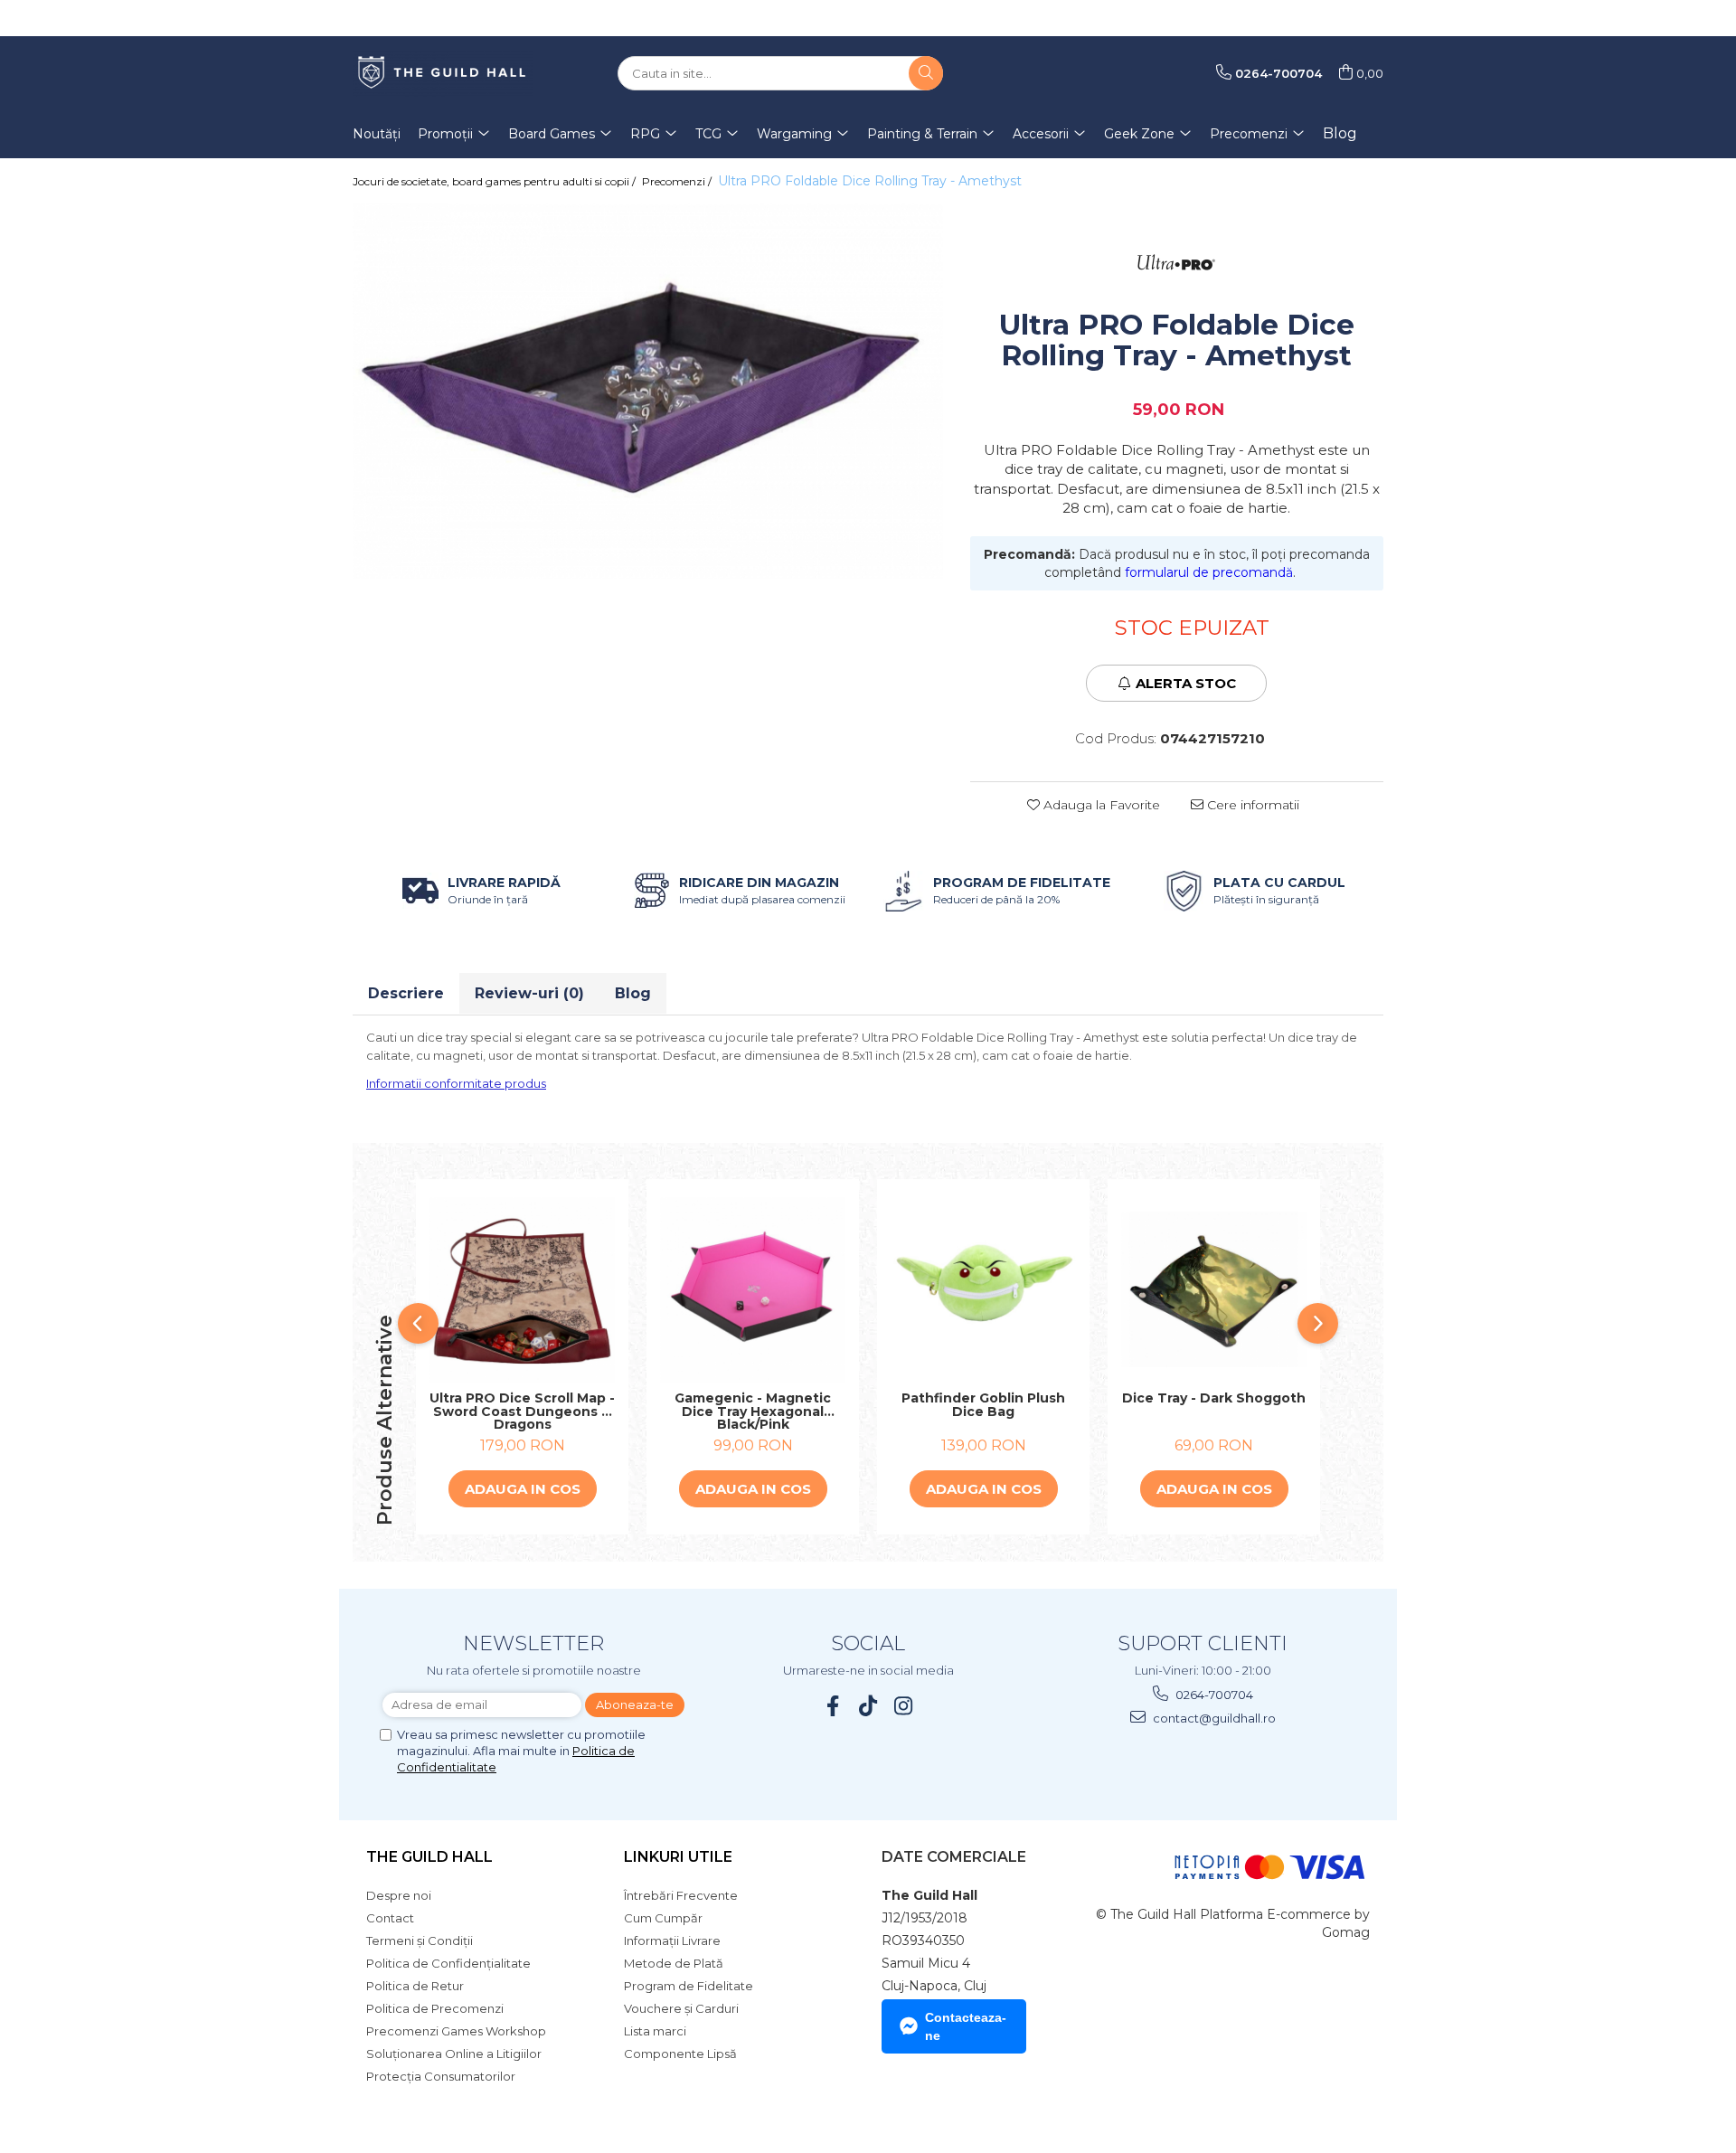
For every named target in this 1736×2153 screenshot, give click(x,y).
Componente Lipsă (680, 2054)
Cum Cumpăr (663, 1918)
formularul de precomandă (1209, 572)
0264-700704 (1213, 1695)
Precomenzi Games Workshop (456, 2031)
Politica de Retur (415, 1986)
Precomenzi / (678, 181)
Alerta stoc (1186, 683)
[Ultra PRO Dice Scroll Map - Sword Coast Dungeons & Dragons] (522, 1290)
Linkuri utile (678, 1857)
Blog (1340, 133)
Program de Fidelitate (689, 1986)
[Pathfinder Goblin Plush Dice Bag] (983, 1290)
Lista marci (655, 2031)
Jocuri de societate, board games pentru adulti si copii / (495, 181)
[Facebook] (833, 1706)
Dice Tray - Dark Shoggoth (1214, 1399)
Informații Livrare (672, 1941)
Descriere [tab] (406, 993)
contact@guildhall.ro (1213, 1718)
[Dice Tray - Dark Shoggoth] (1214, 1289)
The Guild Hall (429, 1857)
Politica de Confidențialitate (448, 1963)
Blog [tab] (633, 993)
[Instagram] (904, 1706)
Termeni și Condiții (420, 1941)
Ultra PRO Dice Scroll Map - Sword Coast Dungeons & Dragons (522, 1412)
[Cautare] (926, 73)
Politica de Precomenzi (435, 2008)
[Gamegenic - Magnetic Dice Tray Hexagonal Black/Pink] (753, 1290)
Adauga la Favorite (1100, 805)
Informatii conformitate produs (456, 1083)
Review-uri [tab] (529, 993)
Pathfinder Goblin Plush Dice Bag (983, 1406)
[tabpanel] (648, 391)
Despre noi (399, 1895)
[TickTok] (868, 1706)
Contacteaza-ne (966, 2026)
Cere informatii (1251, 805)
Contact (390, 1918)
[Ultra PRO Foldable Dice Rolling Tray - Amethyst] (648, 391)
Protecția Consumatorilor (441, 2076)
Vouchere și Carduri (681, 2008)
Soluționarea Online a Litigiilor (454, 2054)
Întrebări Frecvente (681, 1895)
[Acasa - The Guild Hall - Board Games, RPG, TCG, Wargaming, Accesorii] (443, 73)
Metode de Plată (674, 1963)
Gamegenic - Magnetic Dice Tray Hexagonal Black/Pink (753, 1412)
